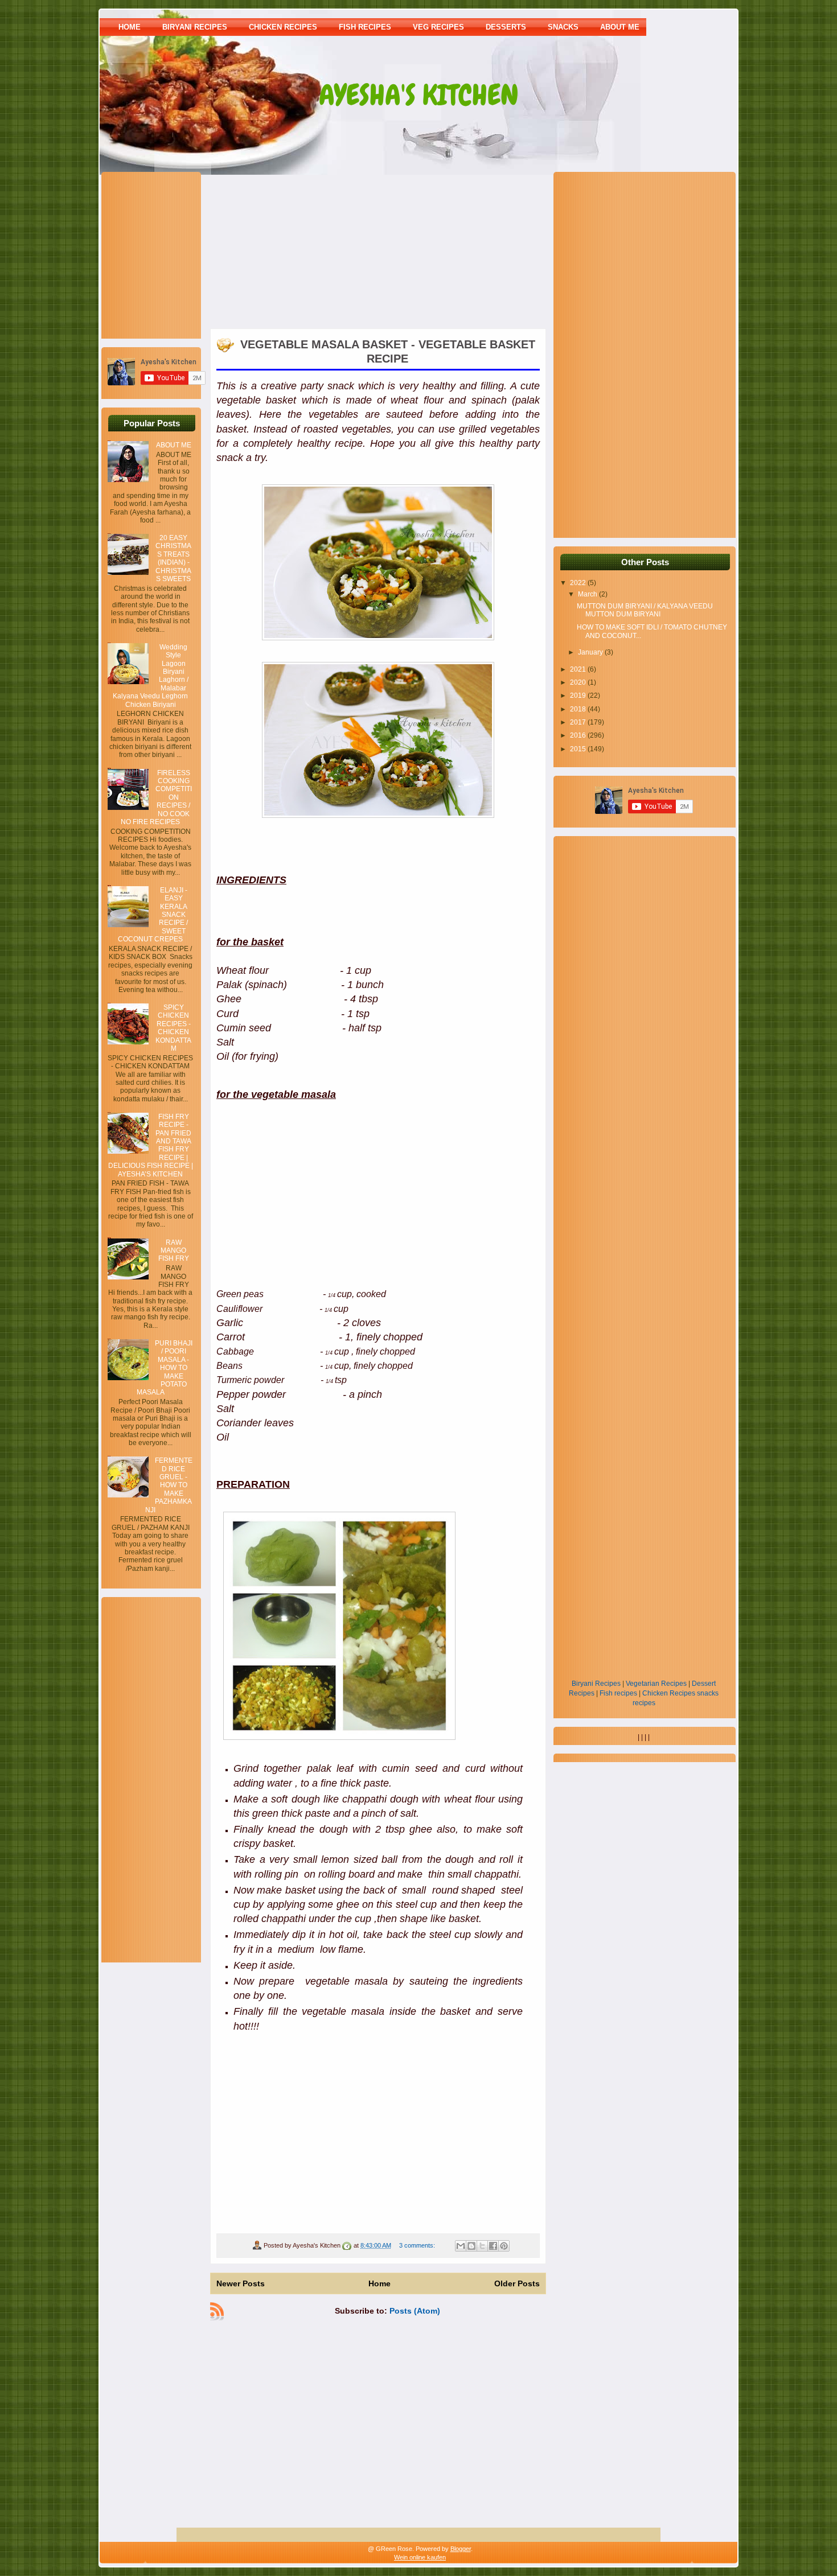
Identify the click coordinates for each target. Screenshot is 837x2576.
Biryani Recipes (596, 1684)
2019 (579, 696)
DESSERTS (506, 27)
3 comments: (418, 2245)
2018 (579, 709)
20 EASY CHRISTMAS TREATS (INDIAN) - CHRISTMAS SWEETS (173, 558)
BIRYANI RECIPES (195, 27)
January (591, 652)
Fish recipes (618, 1693)
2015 (579, 749)
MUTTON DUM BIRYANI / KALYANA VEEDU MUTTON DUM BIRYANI (645, 610)
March (588, 594)
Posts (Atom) (415, 2311)
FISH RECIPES (365, 27)
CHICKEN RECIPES (283, 27)
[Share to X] (482, 2246)
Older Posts (517, 2283)
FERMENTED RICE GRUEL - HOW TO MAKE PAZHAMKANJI (169, 1485)
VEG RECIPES (438, 27)
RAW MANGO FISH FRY (174, 1251)
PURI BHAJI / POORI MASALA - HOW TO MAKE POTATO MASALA (165, 1368)
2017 (579, 722)
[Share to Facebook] (493, 2246)
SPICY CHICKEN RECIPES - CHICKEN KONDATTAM (173, 1028)
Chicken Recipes (669, 1693)
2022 (579, 583)
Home (130, 27)
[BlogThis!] (471, 2246)
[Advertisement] (179, 254)
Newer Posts (241, 2283)
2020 (579, 682)
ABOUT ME (620, 27)
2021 (579, 669)
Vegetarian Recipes (656, 1684)
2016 (579, 735)
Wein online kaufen (420, 2557)
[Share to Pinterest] (504, 2246)
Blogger (461, 2549)
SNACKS (563, 27)
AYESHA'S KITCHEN (419, 95)
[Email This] (461, 2246)
